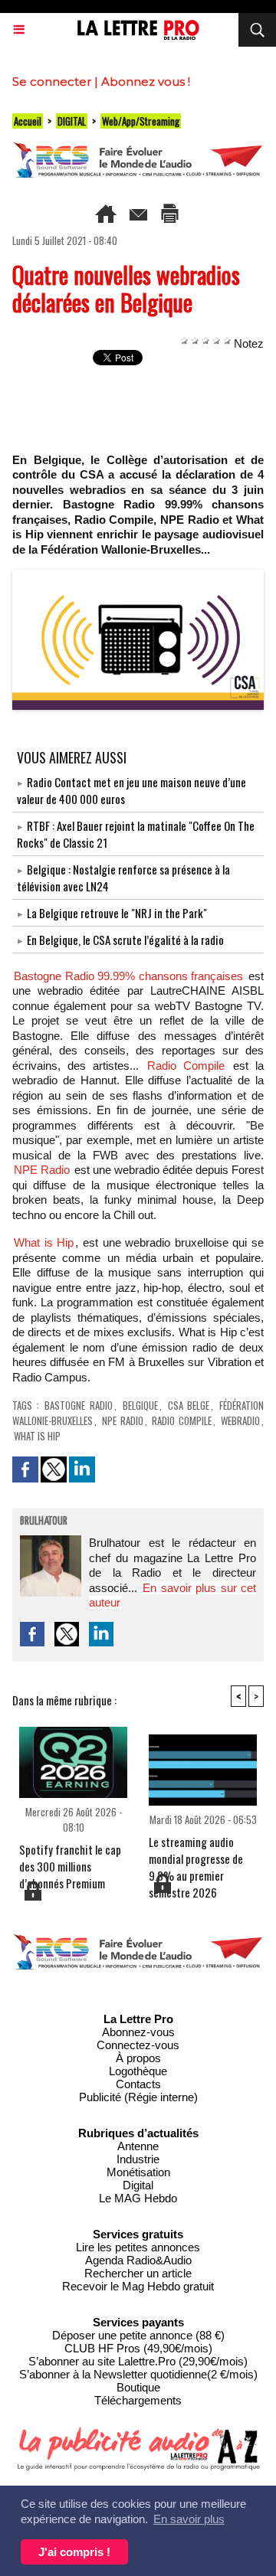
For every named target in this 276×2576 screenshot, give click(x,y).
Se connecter (52, 82)
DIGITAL (72, 121)
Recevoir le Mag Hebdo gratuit (138, 2286)
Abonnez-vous (138, 2032)
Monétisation (138, 2172)
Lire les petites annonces (138, 2247)
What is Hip (44, 1242)
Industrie (138, 2159)
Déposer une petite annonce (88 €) (138, 2335)
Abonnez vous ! (146, 82)
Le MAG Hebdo (138, 2198)
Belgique (140, 1405)
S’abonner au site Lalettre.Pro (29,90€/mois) (138, 2361)
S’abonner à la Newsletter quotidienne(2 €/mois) (138, 2374)
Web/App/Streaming (141, 121)
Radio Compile (186, 1066)
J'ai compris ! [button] (74, 2552)
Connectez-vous (138, 2045)
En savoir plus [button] (189, 2519)
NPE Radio (42, 1170)
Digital (138, 2185)
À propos (138, 2058)
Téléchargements (138, 2400)
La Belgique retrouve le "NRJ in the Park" (117, 913)
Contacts (138, 2084)
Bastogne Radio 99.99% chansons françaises (128, 976)
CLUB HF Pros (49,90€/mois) (138, 2348)
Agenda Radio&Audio (138, 2260)
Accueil (28, 121)
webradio (240, 1420)
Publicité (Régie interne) (138, 2097)
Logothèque (138, 2071)
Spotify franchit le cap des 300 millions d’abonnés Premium (70, 1860)
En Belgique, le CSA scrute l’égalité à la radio (125, 940)
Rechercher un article (138, 2273)
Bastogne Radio (79, 1405)
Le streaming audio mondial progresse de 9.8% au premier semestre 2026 (196, 1852)
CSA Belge (189, 1405)
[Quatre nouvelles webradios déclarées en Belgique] (138, 576)
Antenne (138, 2146)
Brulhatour (44, 1522)
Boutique (138, 2387)
